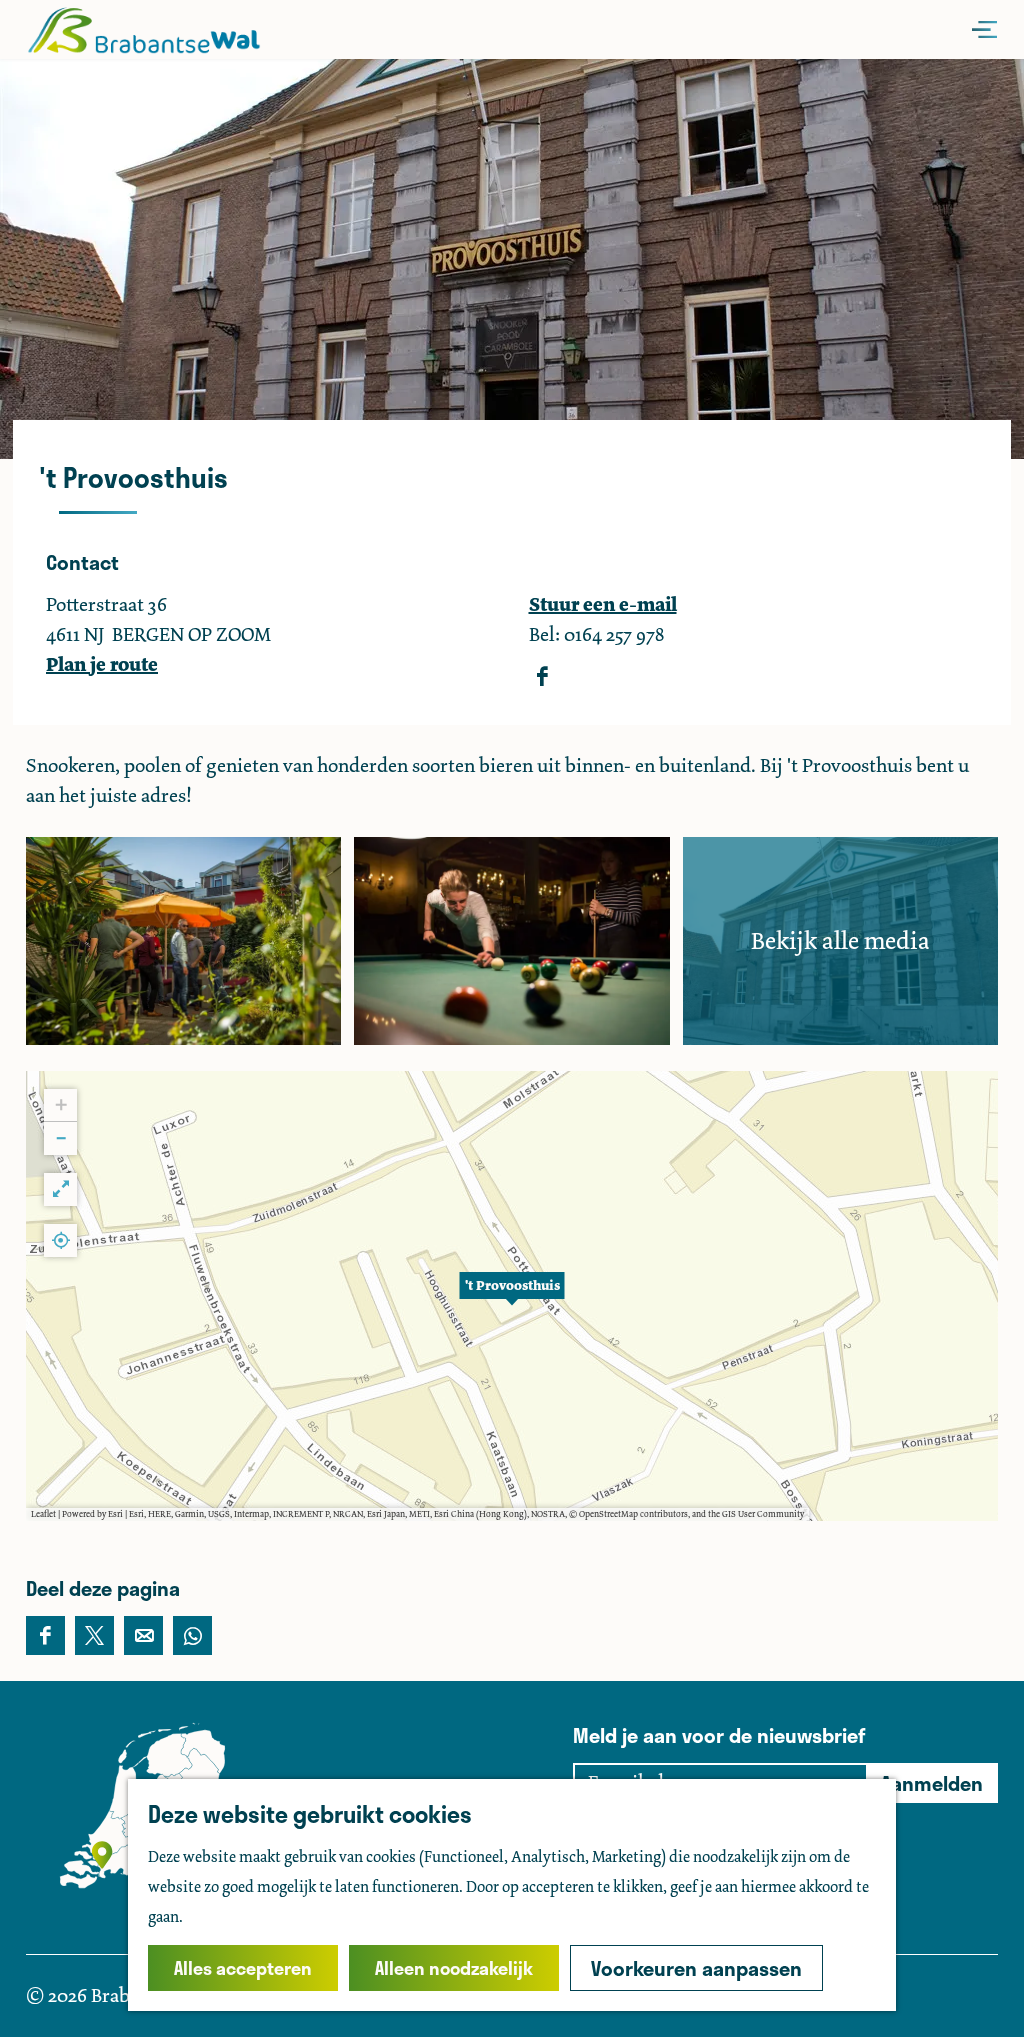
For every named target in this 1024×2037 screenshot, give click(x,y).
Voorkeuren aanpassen (696, 1968)
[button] (512, 1296)
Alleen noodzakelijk (454, 1968)
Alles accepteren (243, 1968)
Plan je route (102, 664)
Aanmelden (932, 1783)
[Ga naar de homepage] (143, 30)
